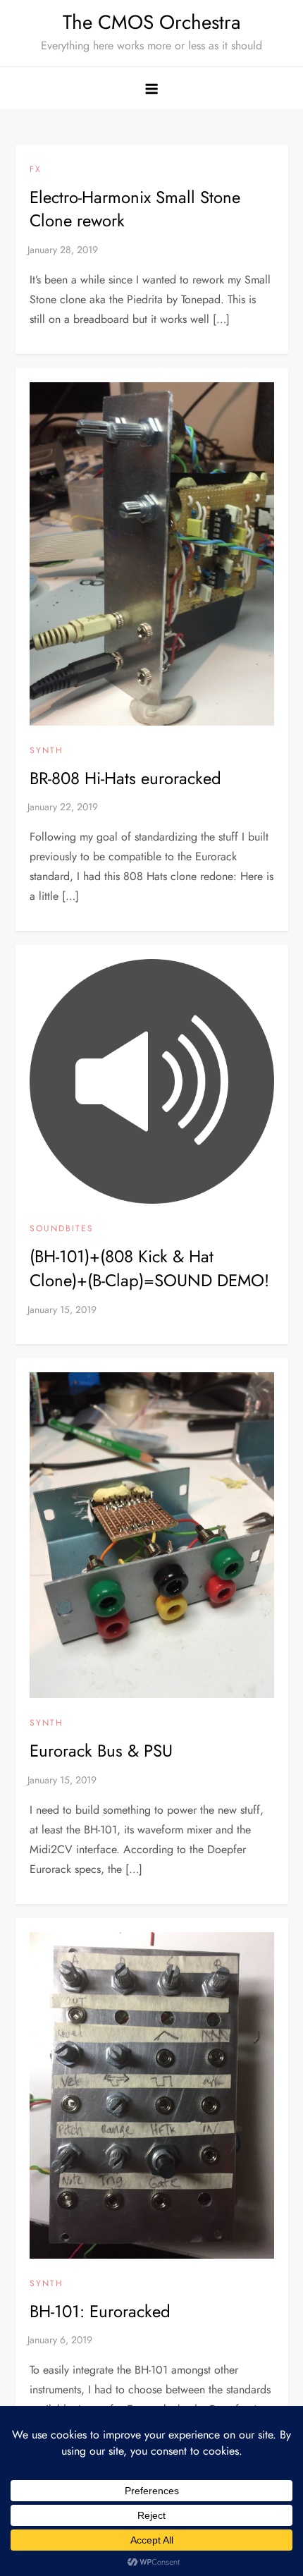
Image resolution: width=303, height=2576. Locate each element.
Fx (36, 170)
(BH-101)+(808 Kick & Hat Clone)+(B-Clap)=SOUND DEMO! (149, 1268)
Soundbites (62, 1229)
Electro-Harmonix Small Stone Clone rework (135, 209)
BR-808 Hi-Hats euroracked (125, 778)
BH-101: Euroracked (100, 2311)
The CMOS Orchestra (151, 22)
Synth (47, 751)
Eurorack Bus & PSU (101, 1751)
